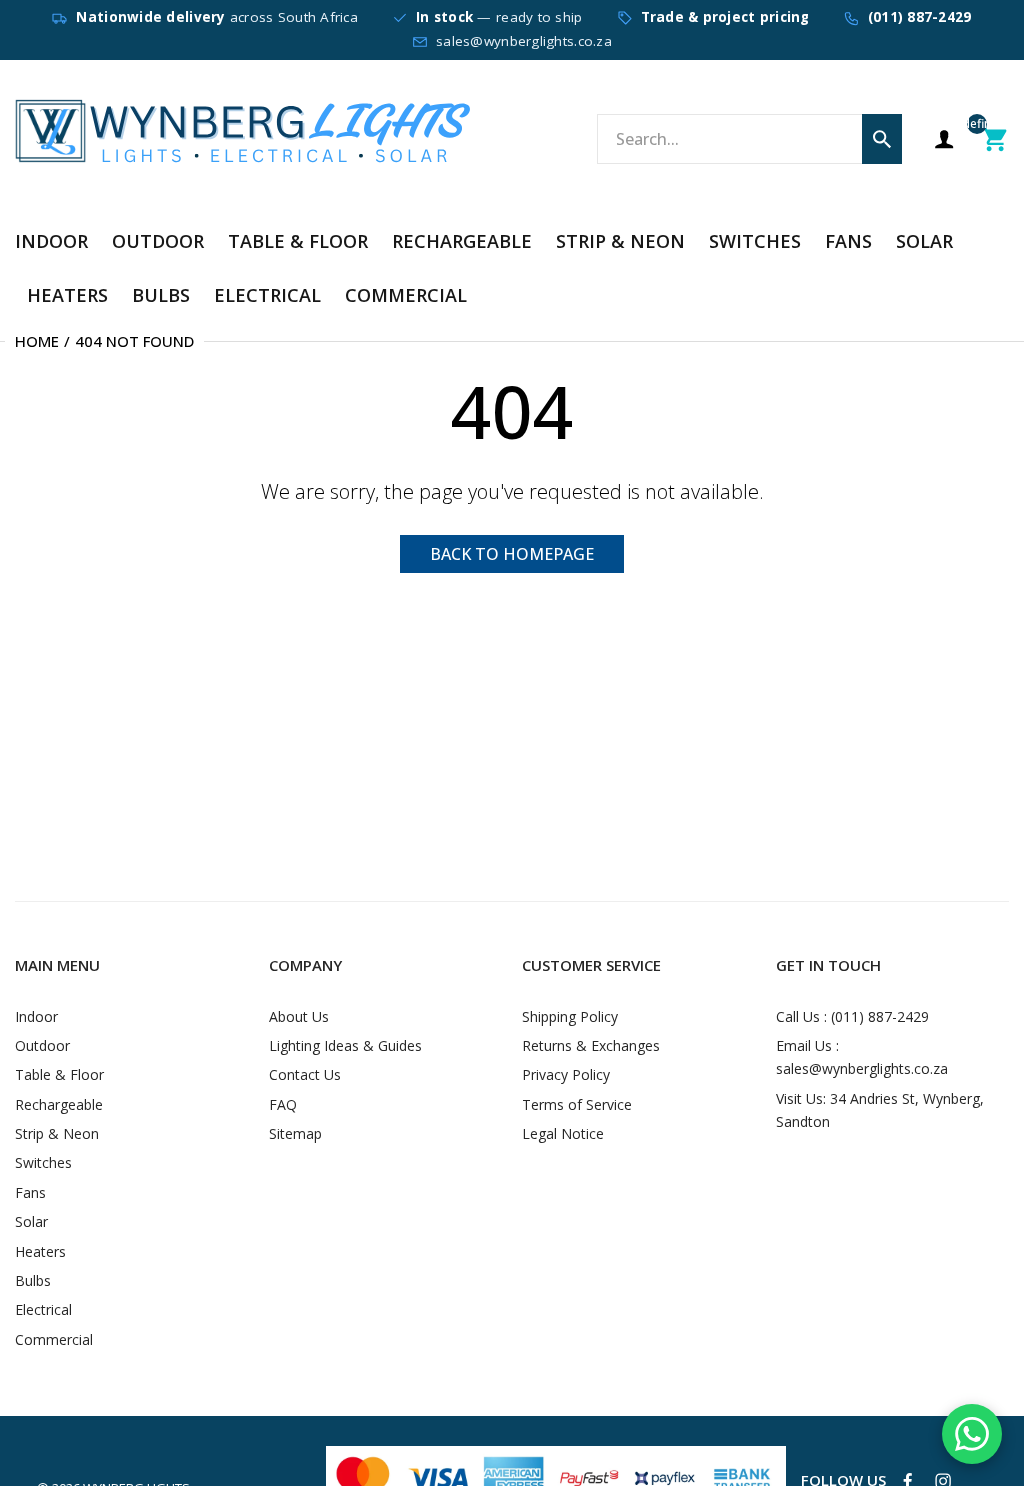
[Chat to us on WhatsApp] (972, 1434)
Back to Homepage (512, 554)
